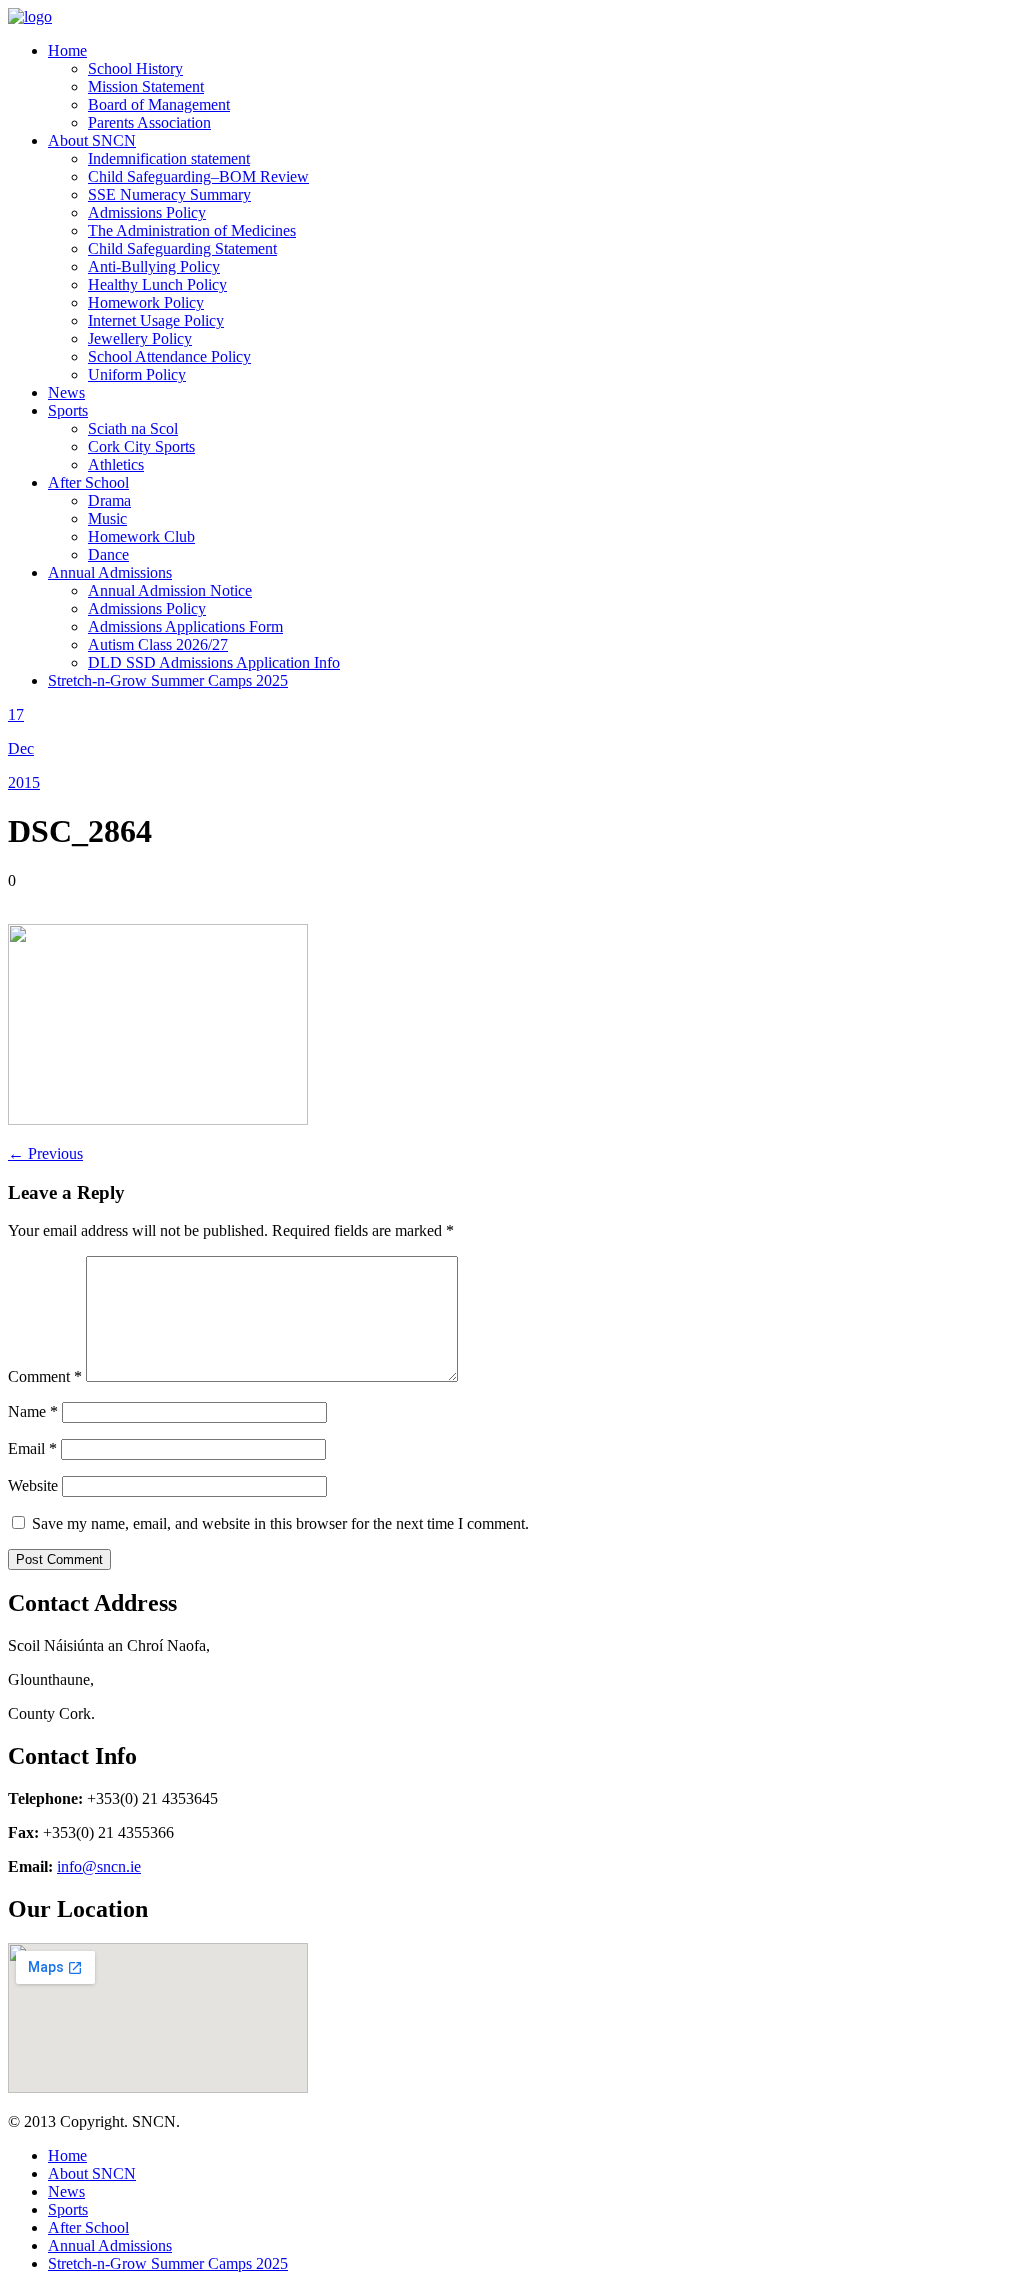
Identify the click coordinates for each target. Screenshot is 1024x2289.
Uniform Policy (137, 374)
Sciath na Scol (133, 428)
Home (67, 50)
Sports (68, 410)
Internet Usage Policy (156, 320)
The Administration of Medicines (192, 230)
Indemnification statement (169, 158)
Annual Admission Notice (170, 590)
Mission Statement (146, 86)
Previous (45, 1153)
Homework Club (141, 536)
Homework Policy (146, 302)
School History (135, 68)
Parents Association (149, 122)
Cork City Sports (141, 446)
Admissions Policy (147, 212)
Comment (45, 1376)
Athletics (116, 464)
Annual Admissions (110, 572)
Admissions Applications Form (185, 626)
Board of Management (159, 104)
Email (32, 1448)
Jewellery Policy (140, 338)
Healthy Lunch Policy (157, 284)
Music (107, 518)
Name (33, 1411)
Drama (109, 500)
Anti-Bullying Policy (154, 266)
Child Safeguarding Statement (182, 248)
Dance (108, 554)
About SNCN (92, 140)
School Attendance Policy (169, 356)
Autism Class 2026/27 (158, 644)
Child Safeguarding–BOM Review (198, 176)
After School (88, 482)
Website (33, 1485)
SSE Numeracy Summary (169, 194)
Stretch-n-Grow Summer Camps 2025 (168, 680)
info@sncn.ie (99, 1866)
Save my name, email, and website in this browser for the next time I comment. (280, 1523)
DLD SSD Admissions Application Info (214, 662)
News (66, 392)
